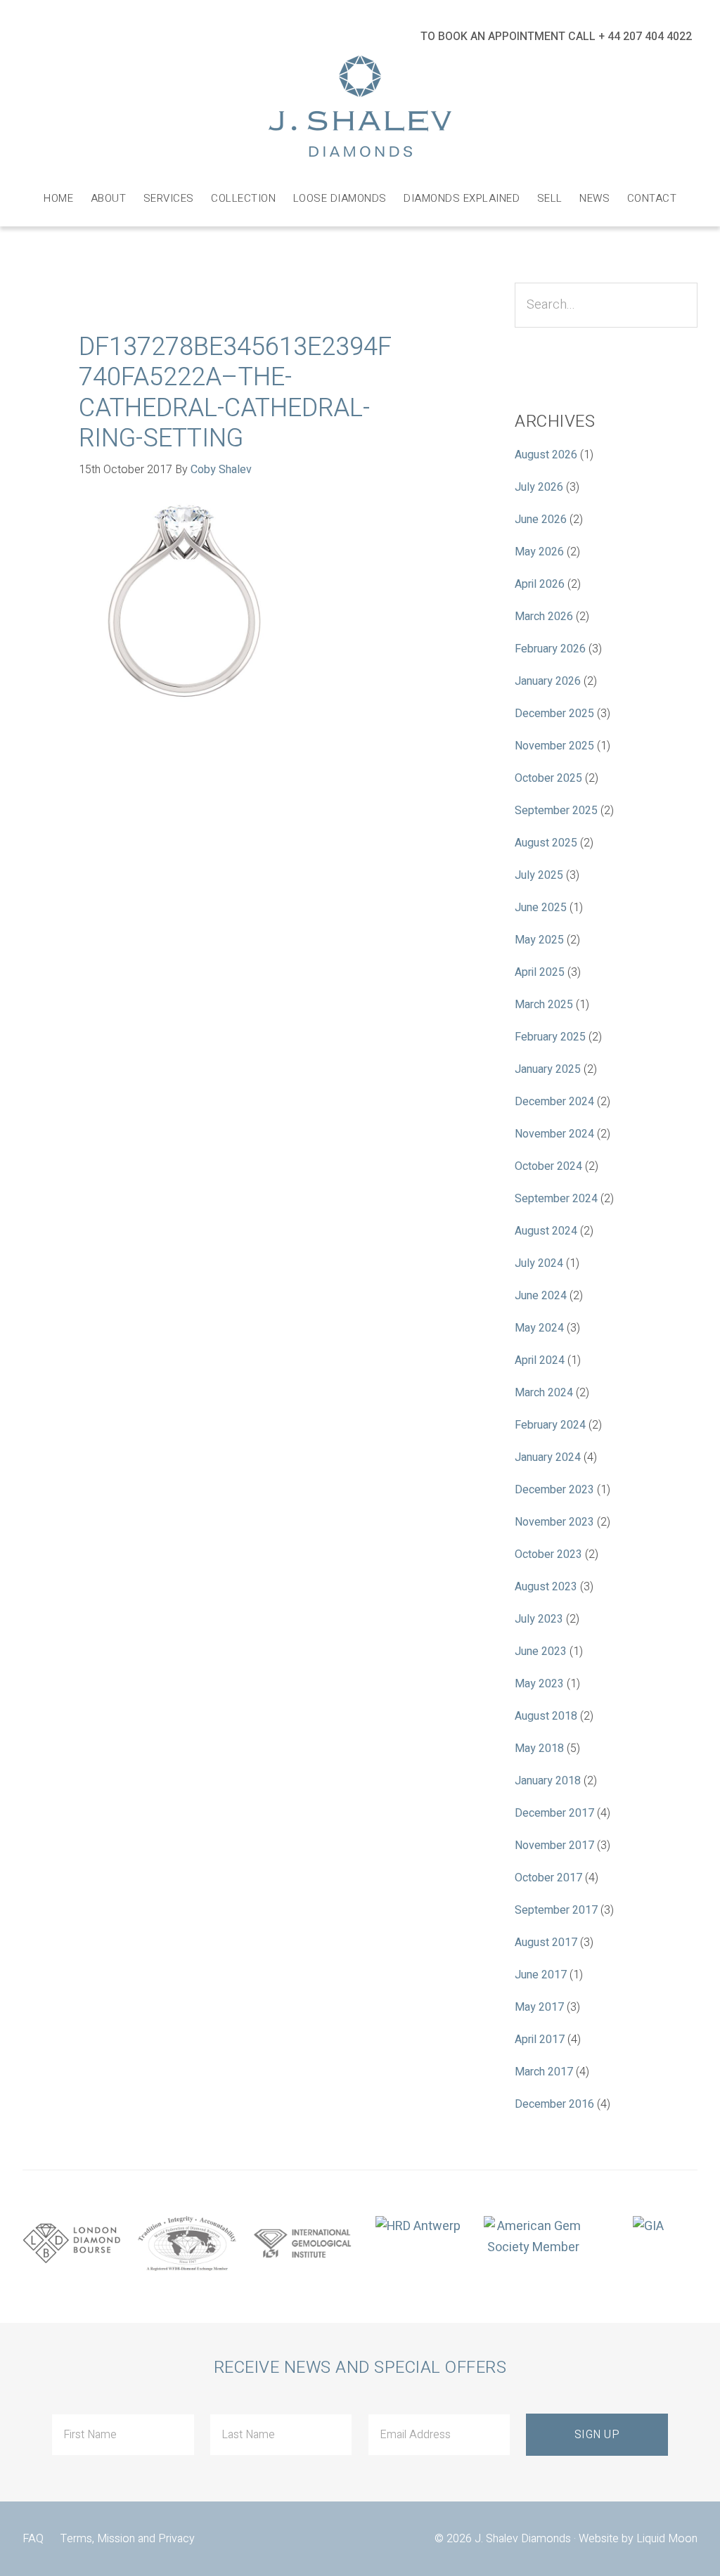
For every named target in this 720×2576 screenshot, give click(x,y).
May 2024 (539, 1328)
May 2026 (539, 552)
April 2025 (540, 972)
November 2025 (554, 746)
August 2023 (546, 1587)
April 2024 (540, 1360)
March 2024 (544, 1393)
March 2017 (544, 2072)
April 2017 (540, 2040)
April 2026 (540, 584)
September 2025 (556, 811)
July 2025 (539, 875)
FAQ (33, 2539)
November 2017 (554, 1846)
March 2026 (544, 617)
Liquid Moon (667, 2539)
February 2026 (550, 649)
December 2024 (554, 1102)
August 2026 (546, 455)
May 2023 (539, 1684)
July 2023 (539, 1619)
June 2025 (541, 908)
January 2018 (548, 1781)
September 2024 (556, 1199)
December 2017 (554, 1813)
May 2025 (539, 940)
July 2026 (539, 487)
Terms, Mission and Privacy (128, 2539)
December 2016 (554, 2104)
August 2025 (546, 843)
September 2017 (556, 1910)
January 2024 (548, 1457)
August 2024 (546, 1231)
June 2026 (541, 520)
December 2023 (554, 1490)
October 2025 (548, 778)
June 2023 (541, 1651)
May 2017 (539, 2007)
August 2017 (546, 1943)
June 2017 (541, 1975)
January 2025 (548, 1069)
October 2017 (548, 1878)
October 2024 (548, 1166)
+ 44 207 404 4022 (645, 37)
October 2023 (548, 1554)
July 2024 (539, 1263)
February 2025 (550, 1037)
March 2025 (544, 1005)
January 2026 (548, 681)
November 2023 (554, 1522)
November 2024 (554, 1134)
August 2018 (546, 1716)
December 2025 (554, 714)
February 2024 (550, 1425)
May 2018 (539, 1749)
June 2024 (541, 1296)
